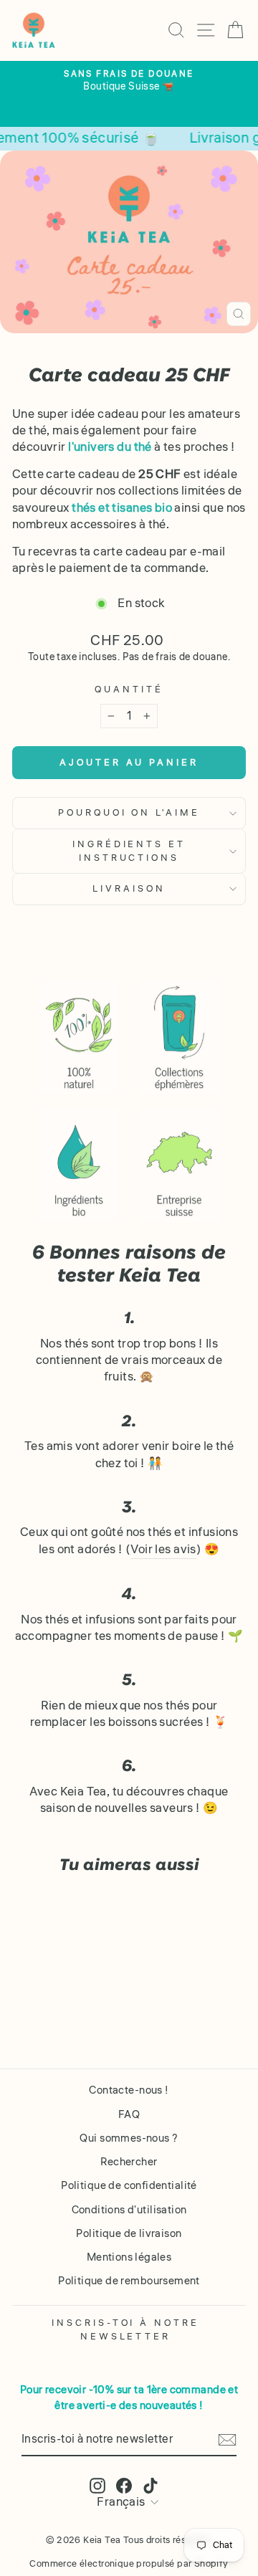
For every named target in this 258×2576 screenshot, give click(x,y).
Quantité (129, 690)
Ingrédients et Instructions (129, 851)
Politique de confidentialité (129, 2185)
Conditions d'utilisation (129, 2210)
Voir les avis (163, 1550)
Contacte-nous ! (129, 2090)
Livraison (129, 888)
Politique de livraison (129, 2233)
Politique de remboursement (129, 2281)
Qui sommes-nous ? (129, 2138)
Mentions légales (129, 2257)
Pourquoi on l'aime (129, 812)
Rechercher (129, 2162)
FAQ (129, 2114)
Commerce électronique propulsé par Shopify (129, 2564)
